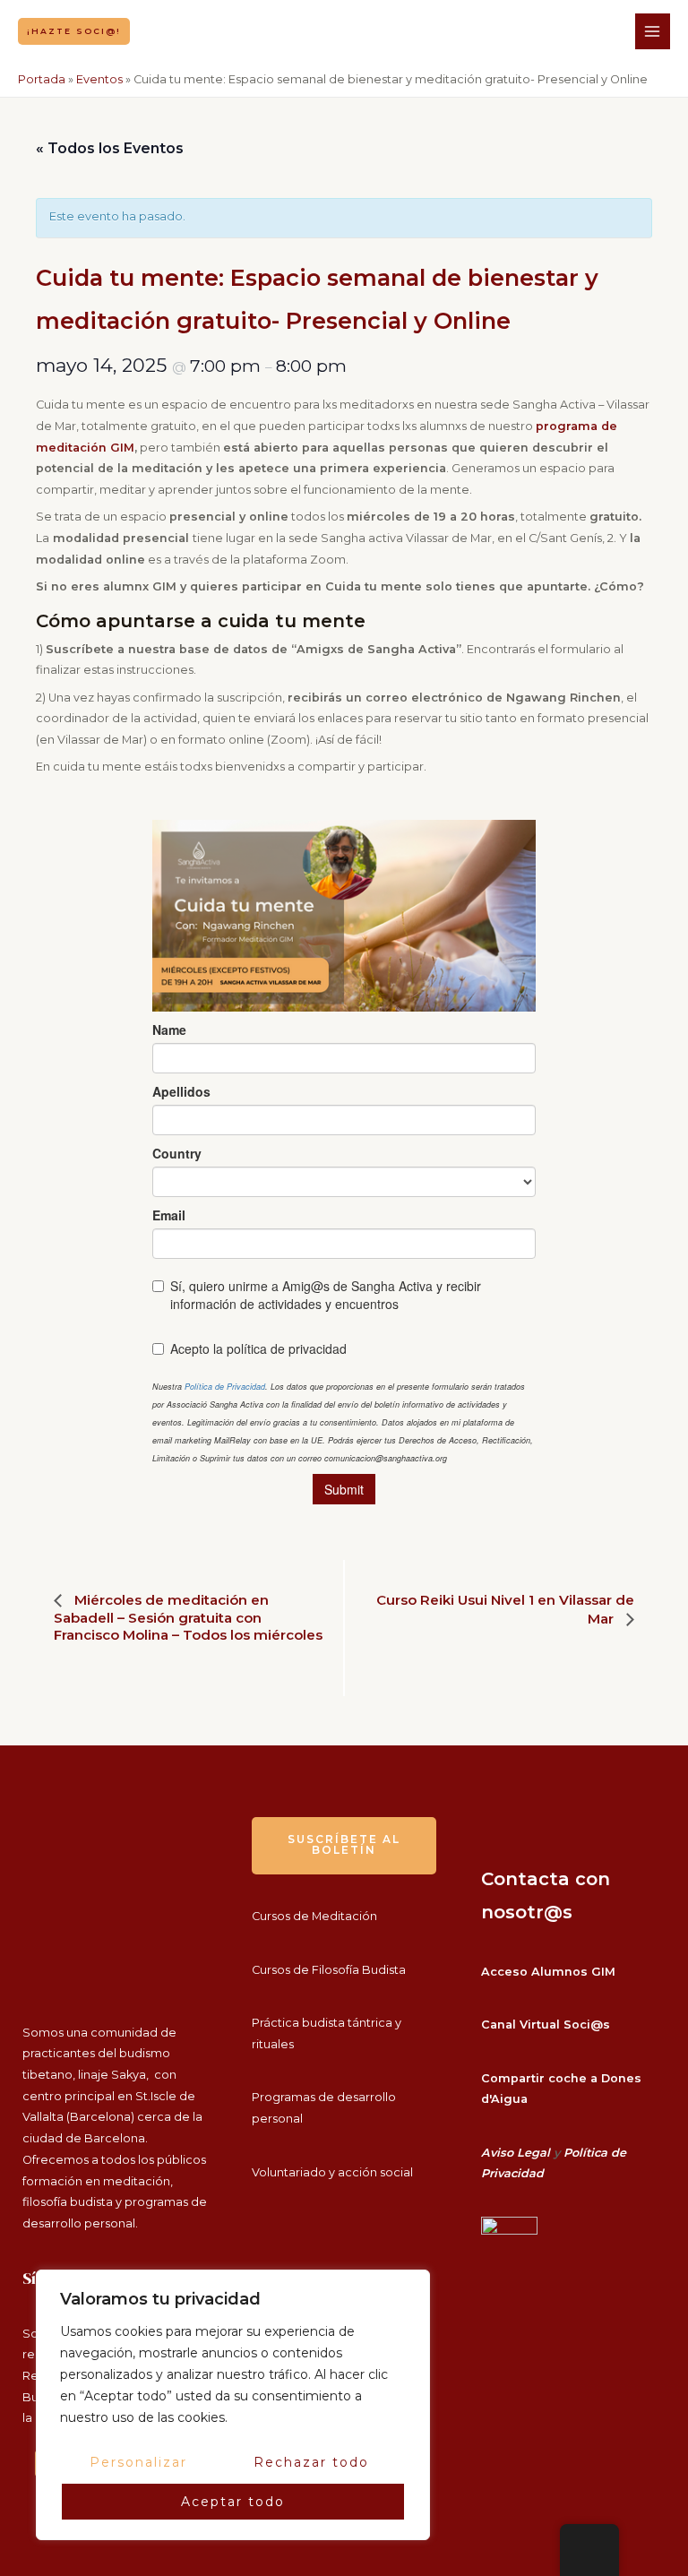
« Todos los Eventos (110, 148)
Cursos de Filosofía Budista (329, 1970)
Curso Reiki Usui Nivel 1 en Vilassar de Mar (505, 1609)
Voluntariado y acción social (332, 2172)
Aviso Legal (516, 2153)
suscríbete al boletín (344, 1845)
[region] (233, 2405)
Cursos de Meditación (314, 1916)
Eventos (99, 79)
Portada (42, 79)
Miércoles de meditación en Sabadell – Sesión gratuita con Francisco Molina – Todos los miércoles (188, 1617)
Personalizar (138, 2462)
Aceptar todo (233, 2502)
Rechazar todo (311, 2462)
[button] (74, 31)
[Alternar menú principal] (653, 31)
